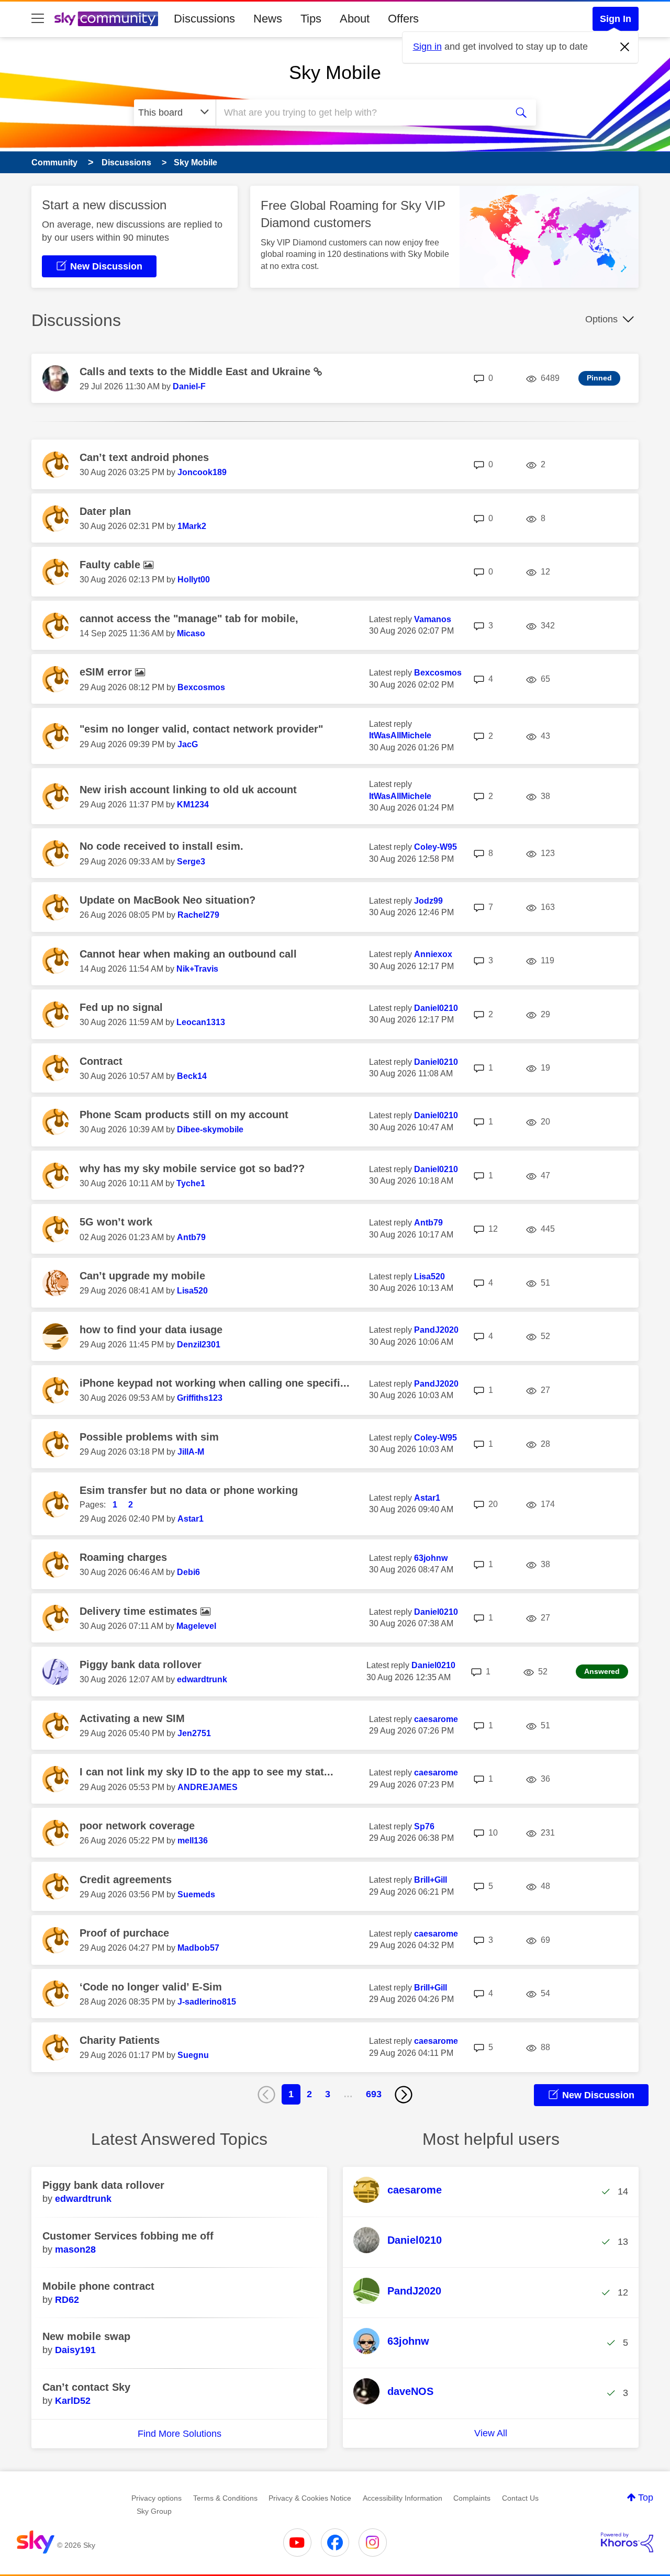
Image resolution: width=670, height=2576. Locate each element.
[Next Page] (404, 2095)
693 (374, 2094)
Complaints (472, 2498)
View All (491, 2433)
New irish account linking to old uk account (188, 790)
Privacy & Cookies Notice (310, 2498)
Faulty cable (111, 565)
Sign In (616, 19)
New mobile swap (86, 2336)
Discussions (204, 19)
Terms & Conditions (225, 2498)
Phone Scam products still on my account (184, 1115)
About (355, 19)
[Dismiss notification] (625, 47)
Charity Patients (120, 2040)
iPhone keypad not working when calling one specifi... (215, 1383)
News (268, 19)
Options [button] (601, 319)
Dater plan (105, 511)
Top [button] (646, 2498)
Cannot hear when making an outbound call (188, 954)
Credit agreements (126, 1880)
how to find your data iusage (151, 1330)
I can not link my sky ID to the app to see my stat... (206, 1772)
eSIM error (107, 672)
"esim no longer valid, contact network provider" (201, 729)
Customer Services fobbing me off (128, 2236)
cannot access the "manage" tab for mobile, (189, 618)
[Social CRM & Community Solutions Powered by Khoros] (627, 2543)
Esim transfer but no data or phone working (189, 1490)
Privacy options (157, 2498)
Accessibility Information (403, 2498)
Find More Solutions (180, 2434)
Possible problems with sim (149, 1437)
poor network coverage (137, 1826)
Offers (403, 19)
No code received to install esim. (161, 846)
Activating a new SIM (132, 1718)
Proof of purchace (124, 1933)
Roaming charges (123, 1557)
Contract (101, 1061)
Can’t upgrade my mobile (142, 1276)
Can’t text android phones (144, 457)
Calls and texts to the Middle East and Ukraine (197, 372)
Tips (311, 19)
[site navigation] (38, 19)
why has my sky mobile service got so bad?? (192, 1168)
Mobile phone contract (98, 2286)
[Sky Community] (106, 19)
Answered (602, 1671)
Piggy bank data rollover (141, 1664)
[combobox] (360, 113)
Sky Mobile (335, 72)
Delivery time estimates (140, 1611)
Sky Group (154, 2511)
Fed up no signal (121, 1007)
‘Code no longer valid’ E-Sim (151, 1987)
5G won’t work (116, 1222)
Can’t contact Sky (86, 2387)
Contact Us (520, 2498)
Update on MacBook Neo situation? (167, 900)
